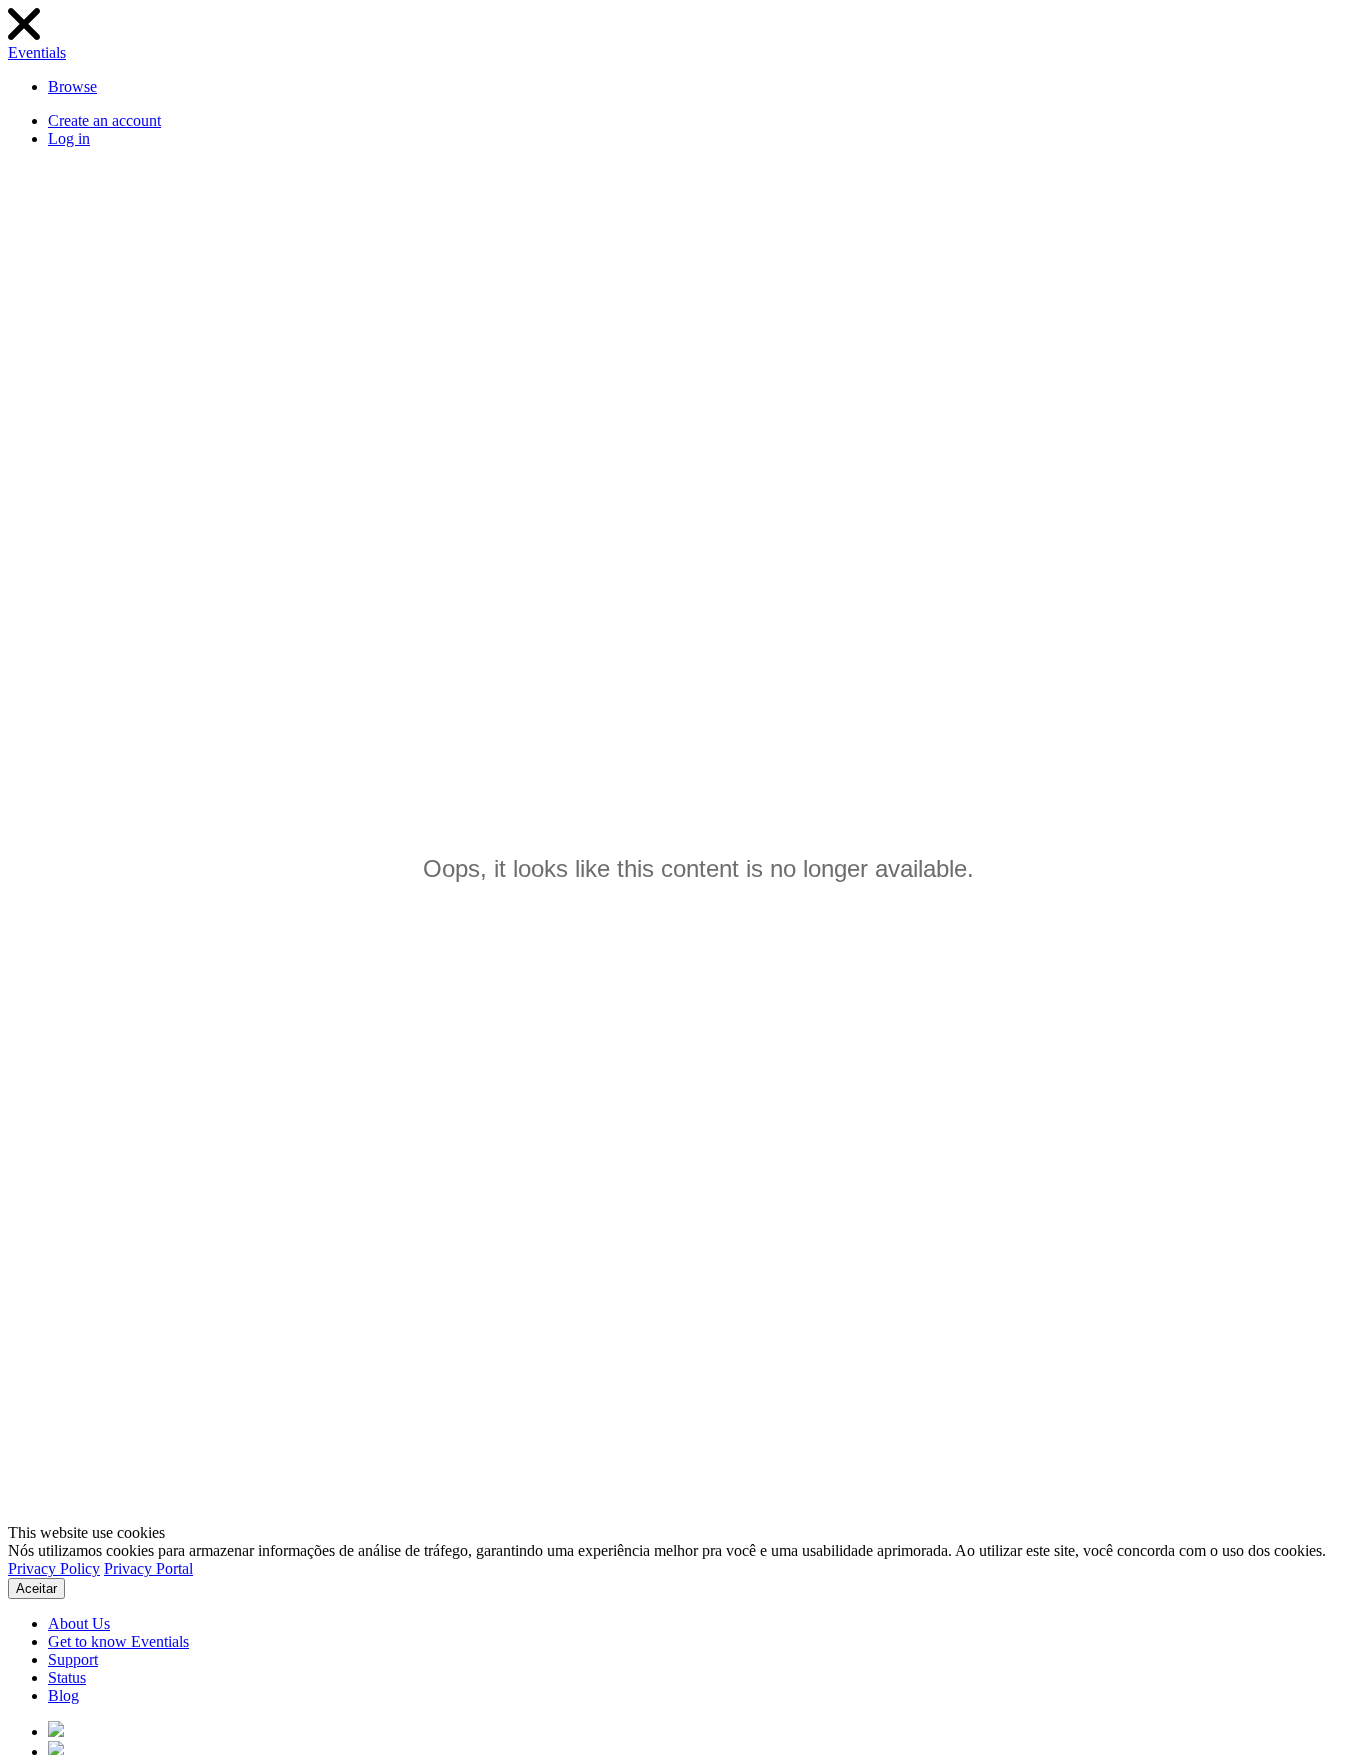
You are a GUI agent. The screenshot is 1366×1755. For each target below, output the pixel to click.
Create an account (104, 120)
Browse (72, 86)
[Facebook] (56, 1731)
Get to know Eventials (118, 1641)
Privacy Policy (54, 1568)
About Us (79, 1623)
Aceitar (36, 1588)
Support (73, 1659)
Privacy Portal (148, 1568)
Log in (69, 138)
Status (67, 1677)
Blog (63, 1695)
